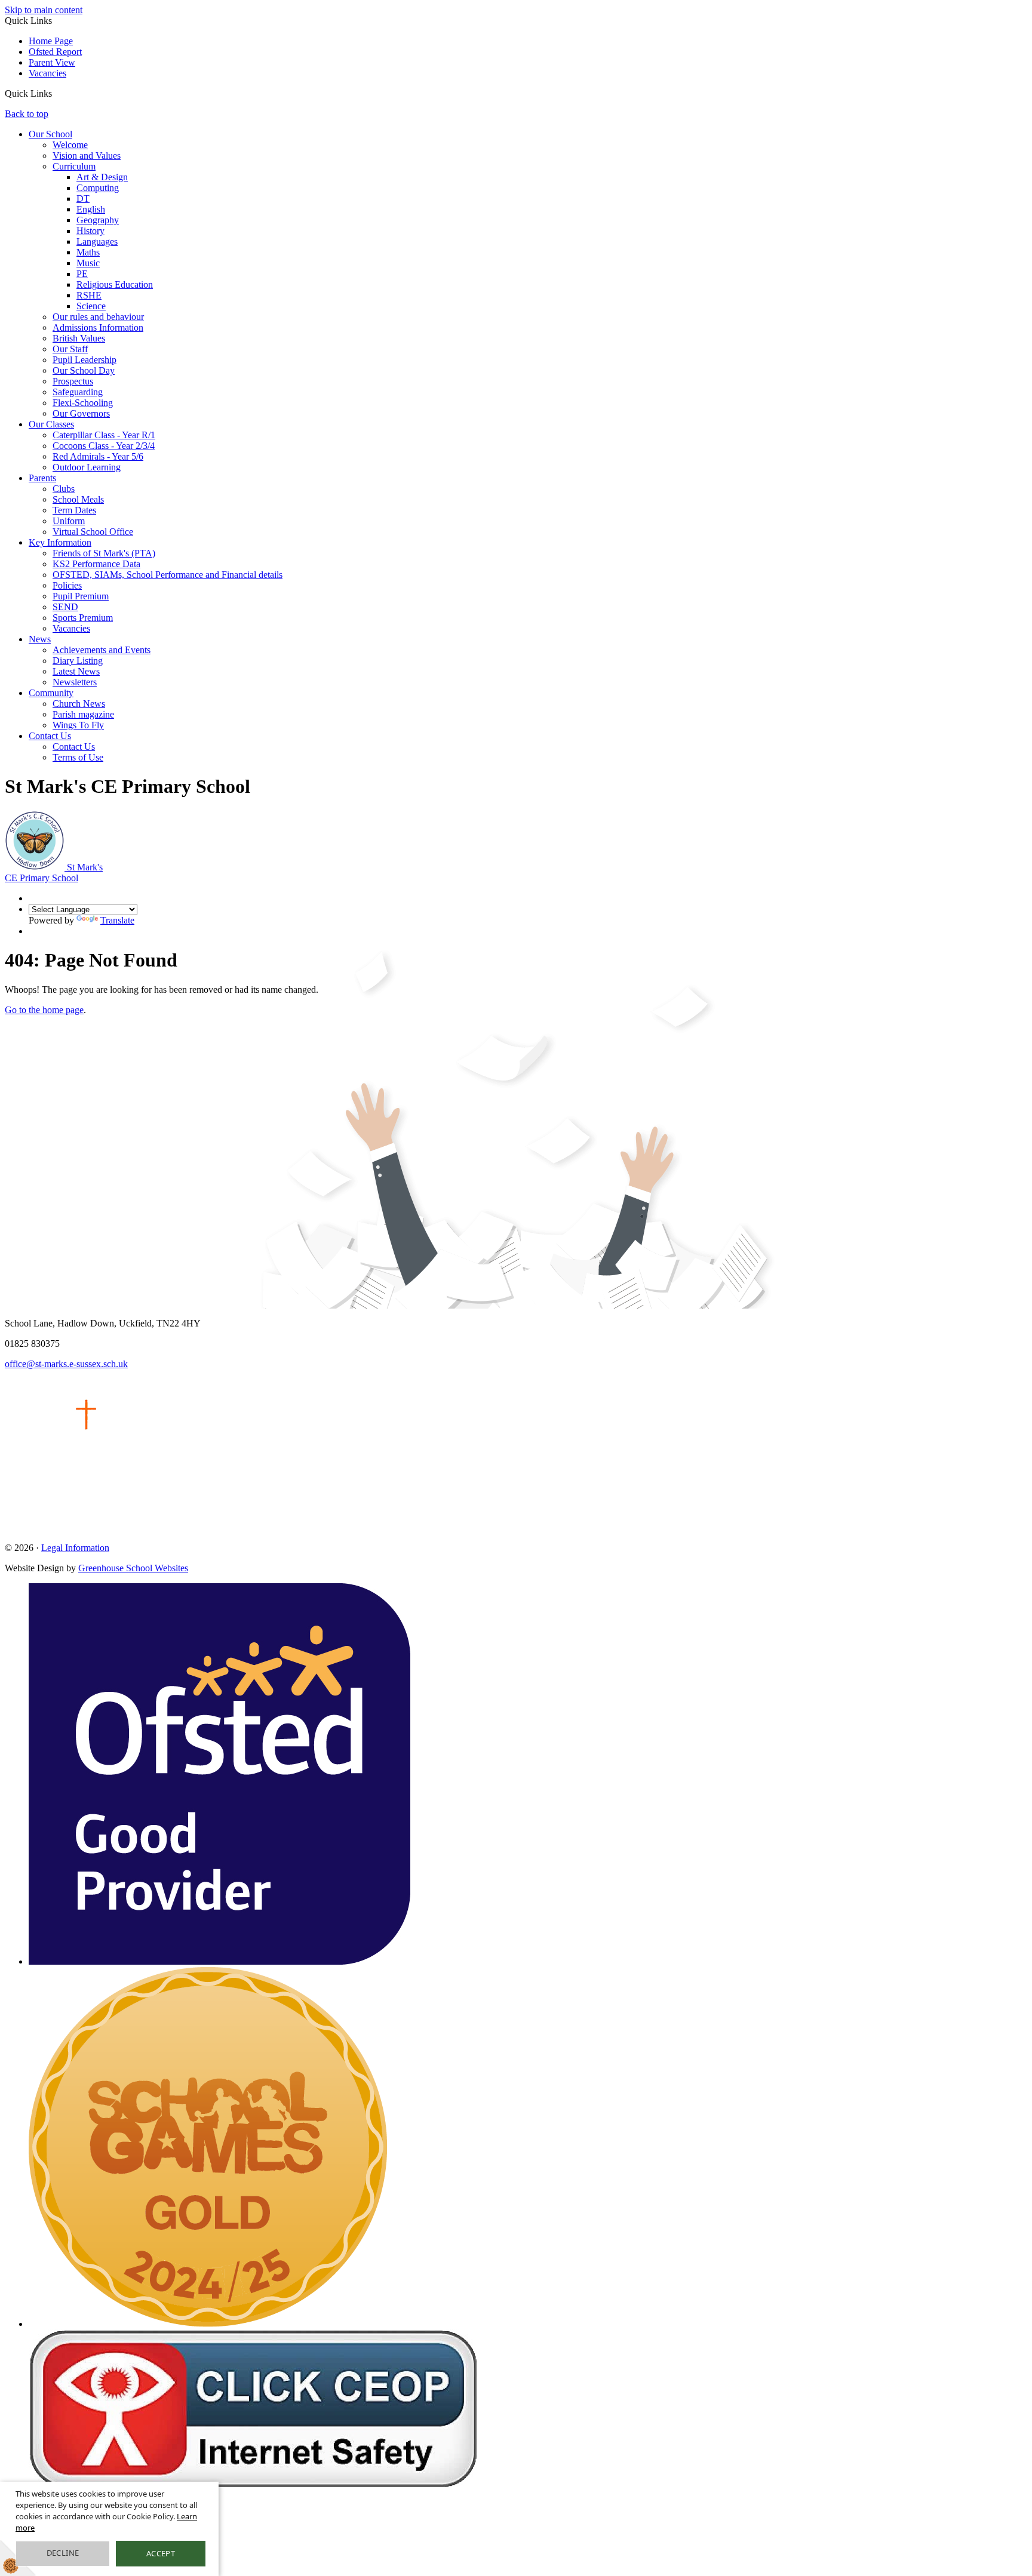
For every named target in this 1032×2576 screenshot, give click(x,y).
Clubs (64, 489)
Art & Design (102, 177)
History (90, 231)
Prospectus (73, 381)
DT (83, 198)
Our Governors (81, 413)
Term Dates (74, 510)
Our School (50, 134)
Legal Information (75, 1548)
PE (82, 274)
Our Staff (70, 349)
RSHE (89, 295)
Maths (88, 252)
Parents (42, 478)
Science (91, 306)
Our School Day (84, 370)
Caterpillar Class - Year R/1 (104, 435)
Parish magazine (83, 714)
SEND (65, 607)
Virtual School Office (93, 532)
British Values (79, 338)
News (40, 639)
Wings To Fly (78, 725)
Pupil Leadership (85, 360)
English (91, 209)
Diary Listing (78, 661)
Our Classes (51, 424)
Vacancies (47, 73)
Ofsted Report (55, 52)
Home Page (51, 41)
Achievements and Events (102, 650)
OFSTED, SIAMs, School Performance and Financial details (168, 575)
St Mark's (54, 872)
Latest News (76, 671)
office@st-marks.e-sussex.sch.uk (66, 1364)
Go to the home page (44, 1010)
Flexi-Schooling (83, 403)
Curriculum (74, 166)
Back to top (27, 114)
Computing (98, 188)
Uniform (69, 521)
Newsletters (75, 682)
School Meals (78, 499)
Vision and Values (87, 156)
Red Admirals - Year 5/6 (98, 456)
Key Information (60, 542)
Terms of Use (78, 757)
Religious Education (115, 284)
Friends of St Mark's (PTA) (104, 553)
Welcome (70, 145)
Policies (67, 585)
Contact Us (50, 736)
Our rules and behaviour (98, 317)
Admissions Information (98, 327)
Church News (79, 704)
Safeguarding (78, 392)
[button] (56, 93)
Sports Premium (83, 618)
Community (51, 693)
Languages (97, 241)
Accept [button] (161, 2553)
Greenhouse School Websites (133, 1568)
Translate (117, 920)
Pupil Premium (81, 596)
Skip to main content (44, 10)
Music (88, 263)
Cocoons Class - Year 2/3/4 (104, 446)
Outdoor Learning (87, 467)
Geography (98, 220)
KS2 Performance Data (96, 564)
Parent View (52, 62)
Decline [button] (63, 2553)
